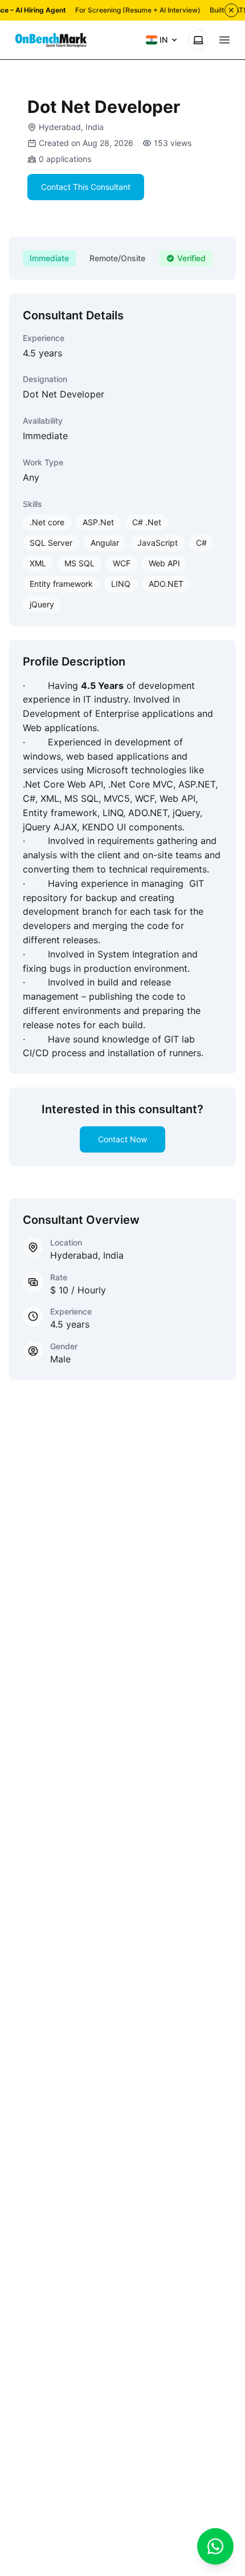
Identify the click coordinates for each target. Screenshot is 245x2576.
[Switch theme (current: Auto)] (198, 40)
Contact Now (122, 1139)
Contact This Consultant (86, 187)
